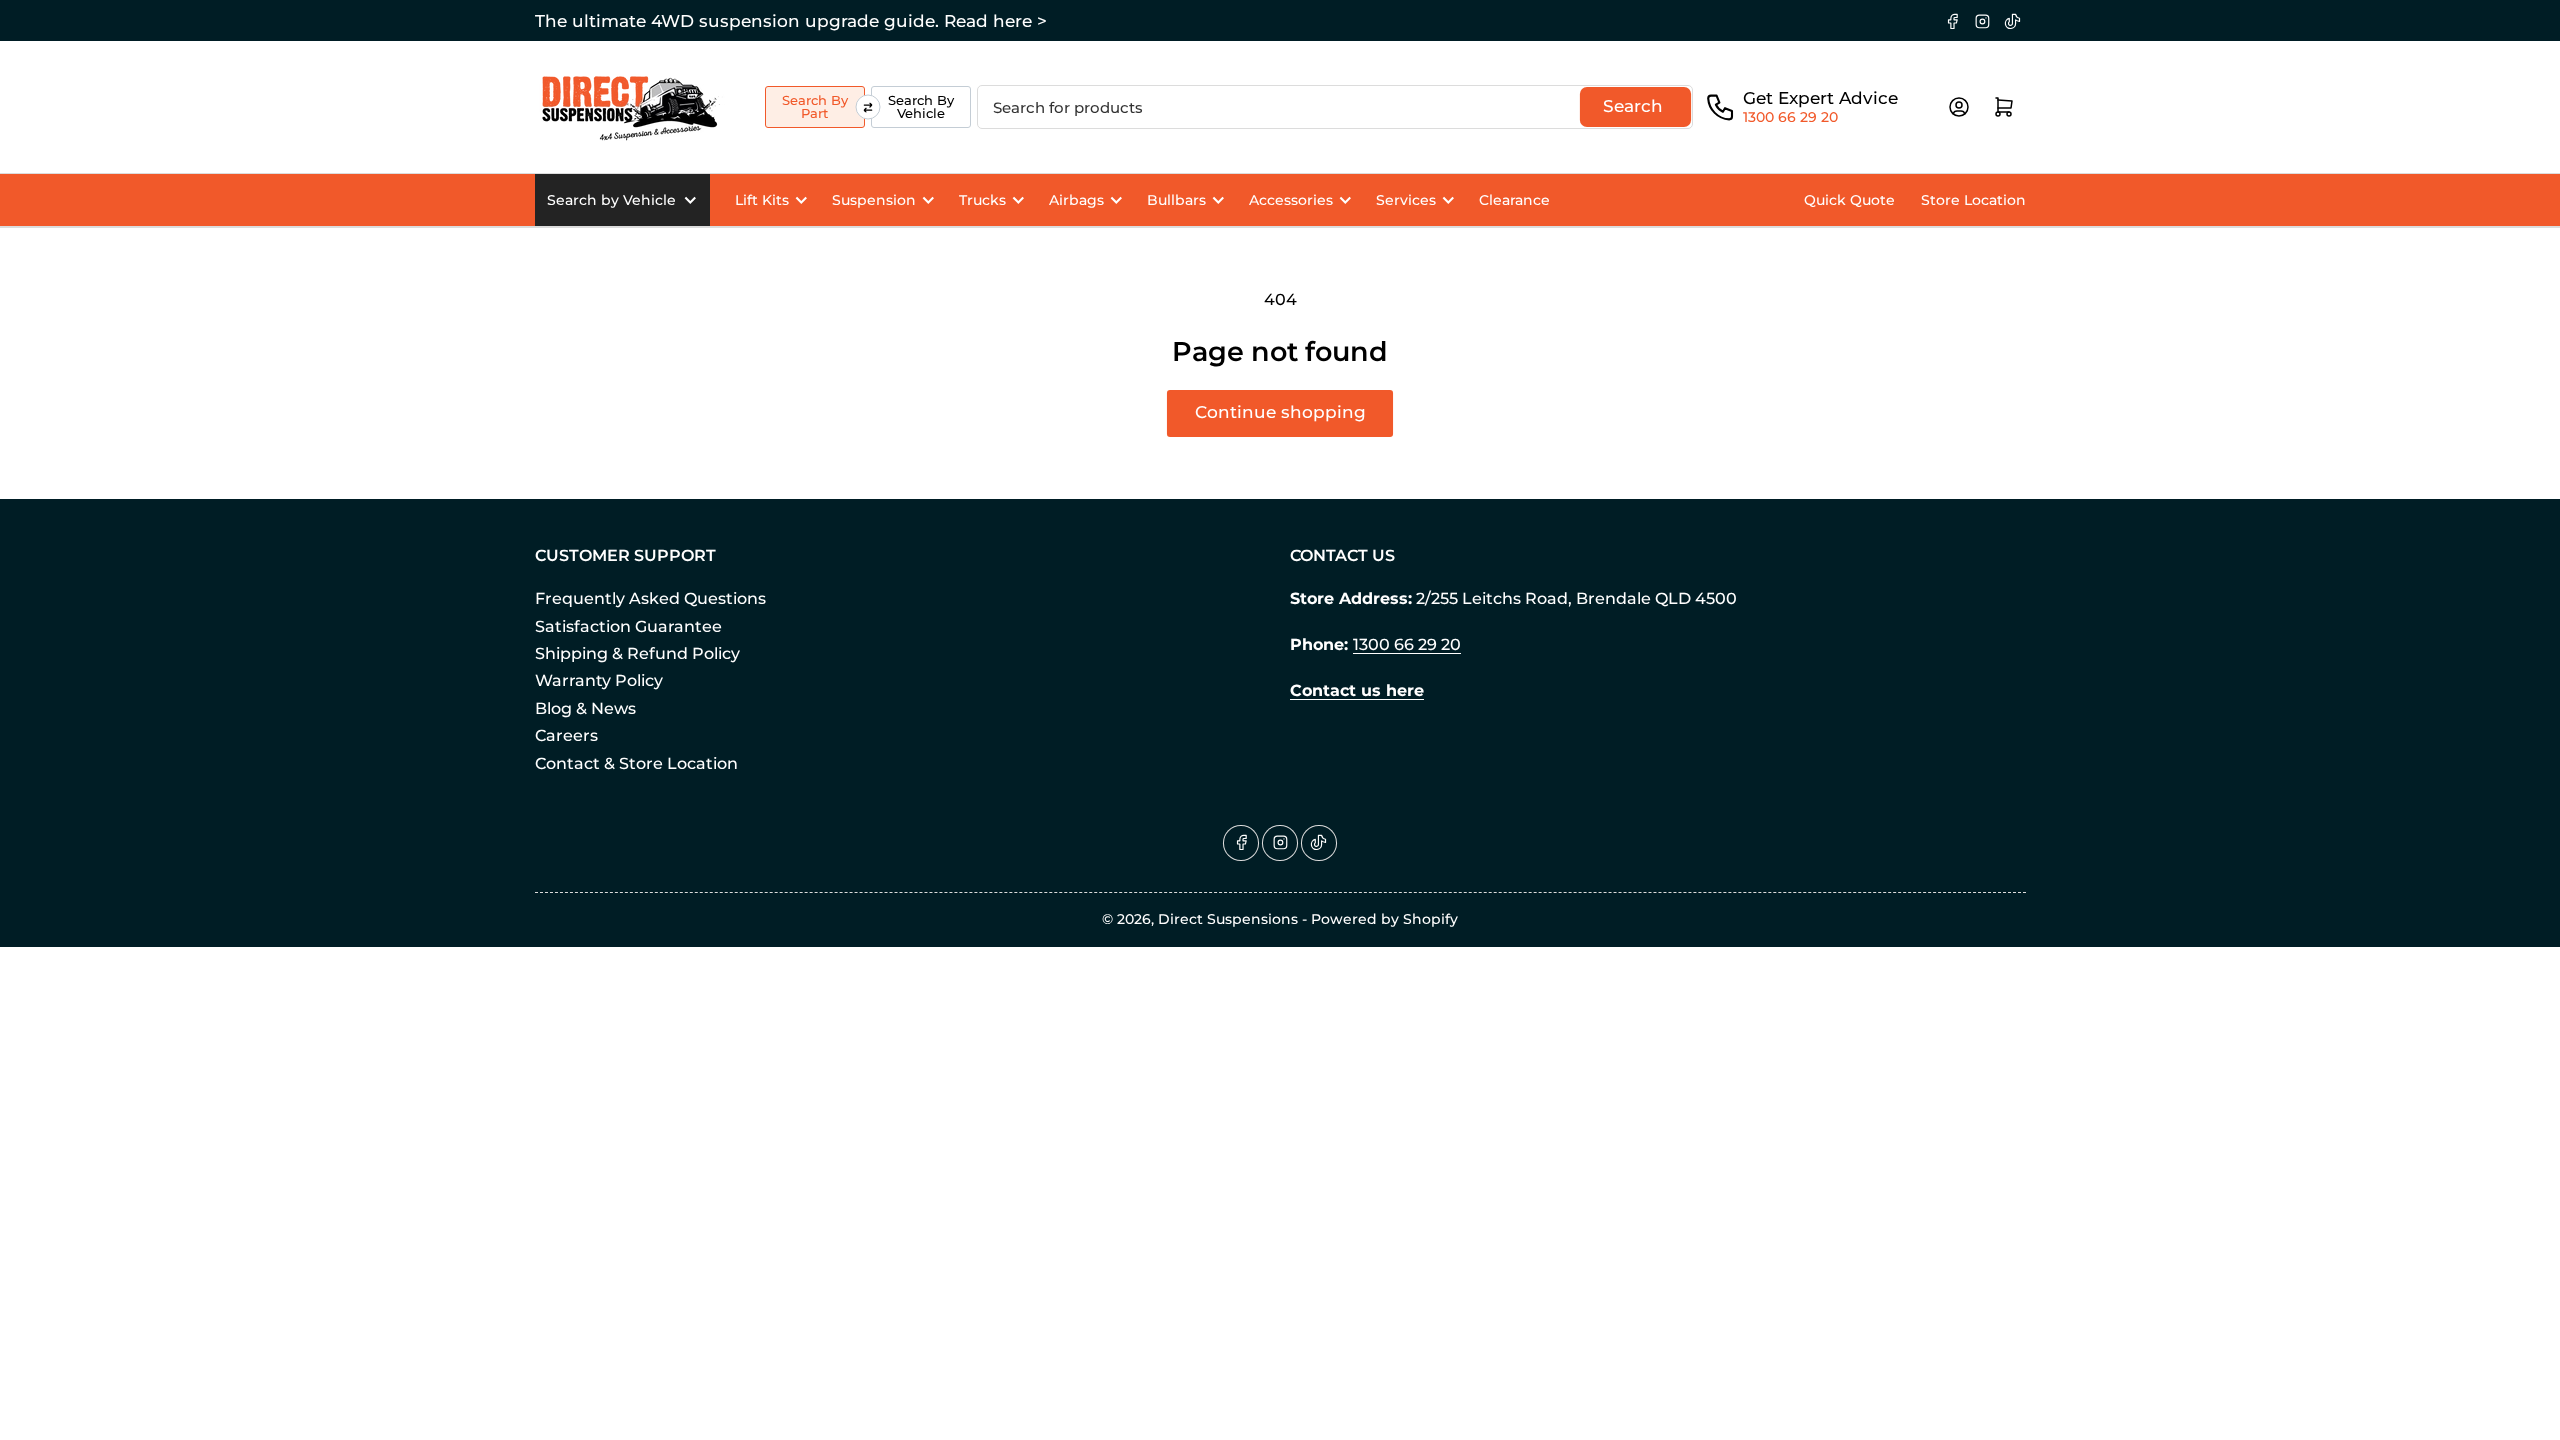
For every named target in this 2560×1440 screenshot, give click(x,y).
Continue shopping (1280, 412)
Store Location (1973, 200)
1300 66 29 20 (1790, 117)
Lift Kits (762, 200)
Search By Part (815, 106)
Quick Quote (1849, 200)
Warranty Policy (599, 680)
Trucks (982, 200)
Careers (566, 735)
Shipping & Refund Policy (637, 653)
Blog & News (585, 708)
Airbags (1076, 200)
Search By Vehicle (921, 106)
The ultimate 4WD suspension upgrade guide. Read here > (791, 21)
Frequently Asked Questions (650, 598)
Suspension (874, 200)
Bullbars (1176, 200)
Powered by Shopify (1384, 919)
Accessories (1291, 200)
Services (1406, 200)
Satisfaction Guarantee (628, 626)
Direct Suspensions (1228, 919)
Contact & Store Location (636, 763)
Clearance (1514, 200)
